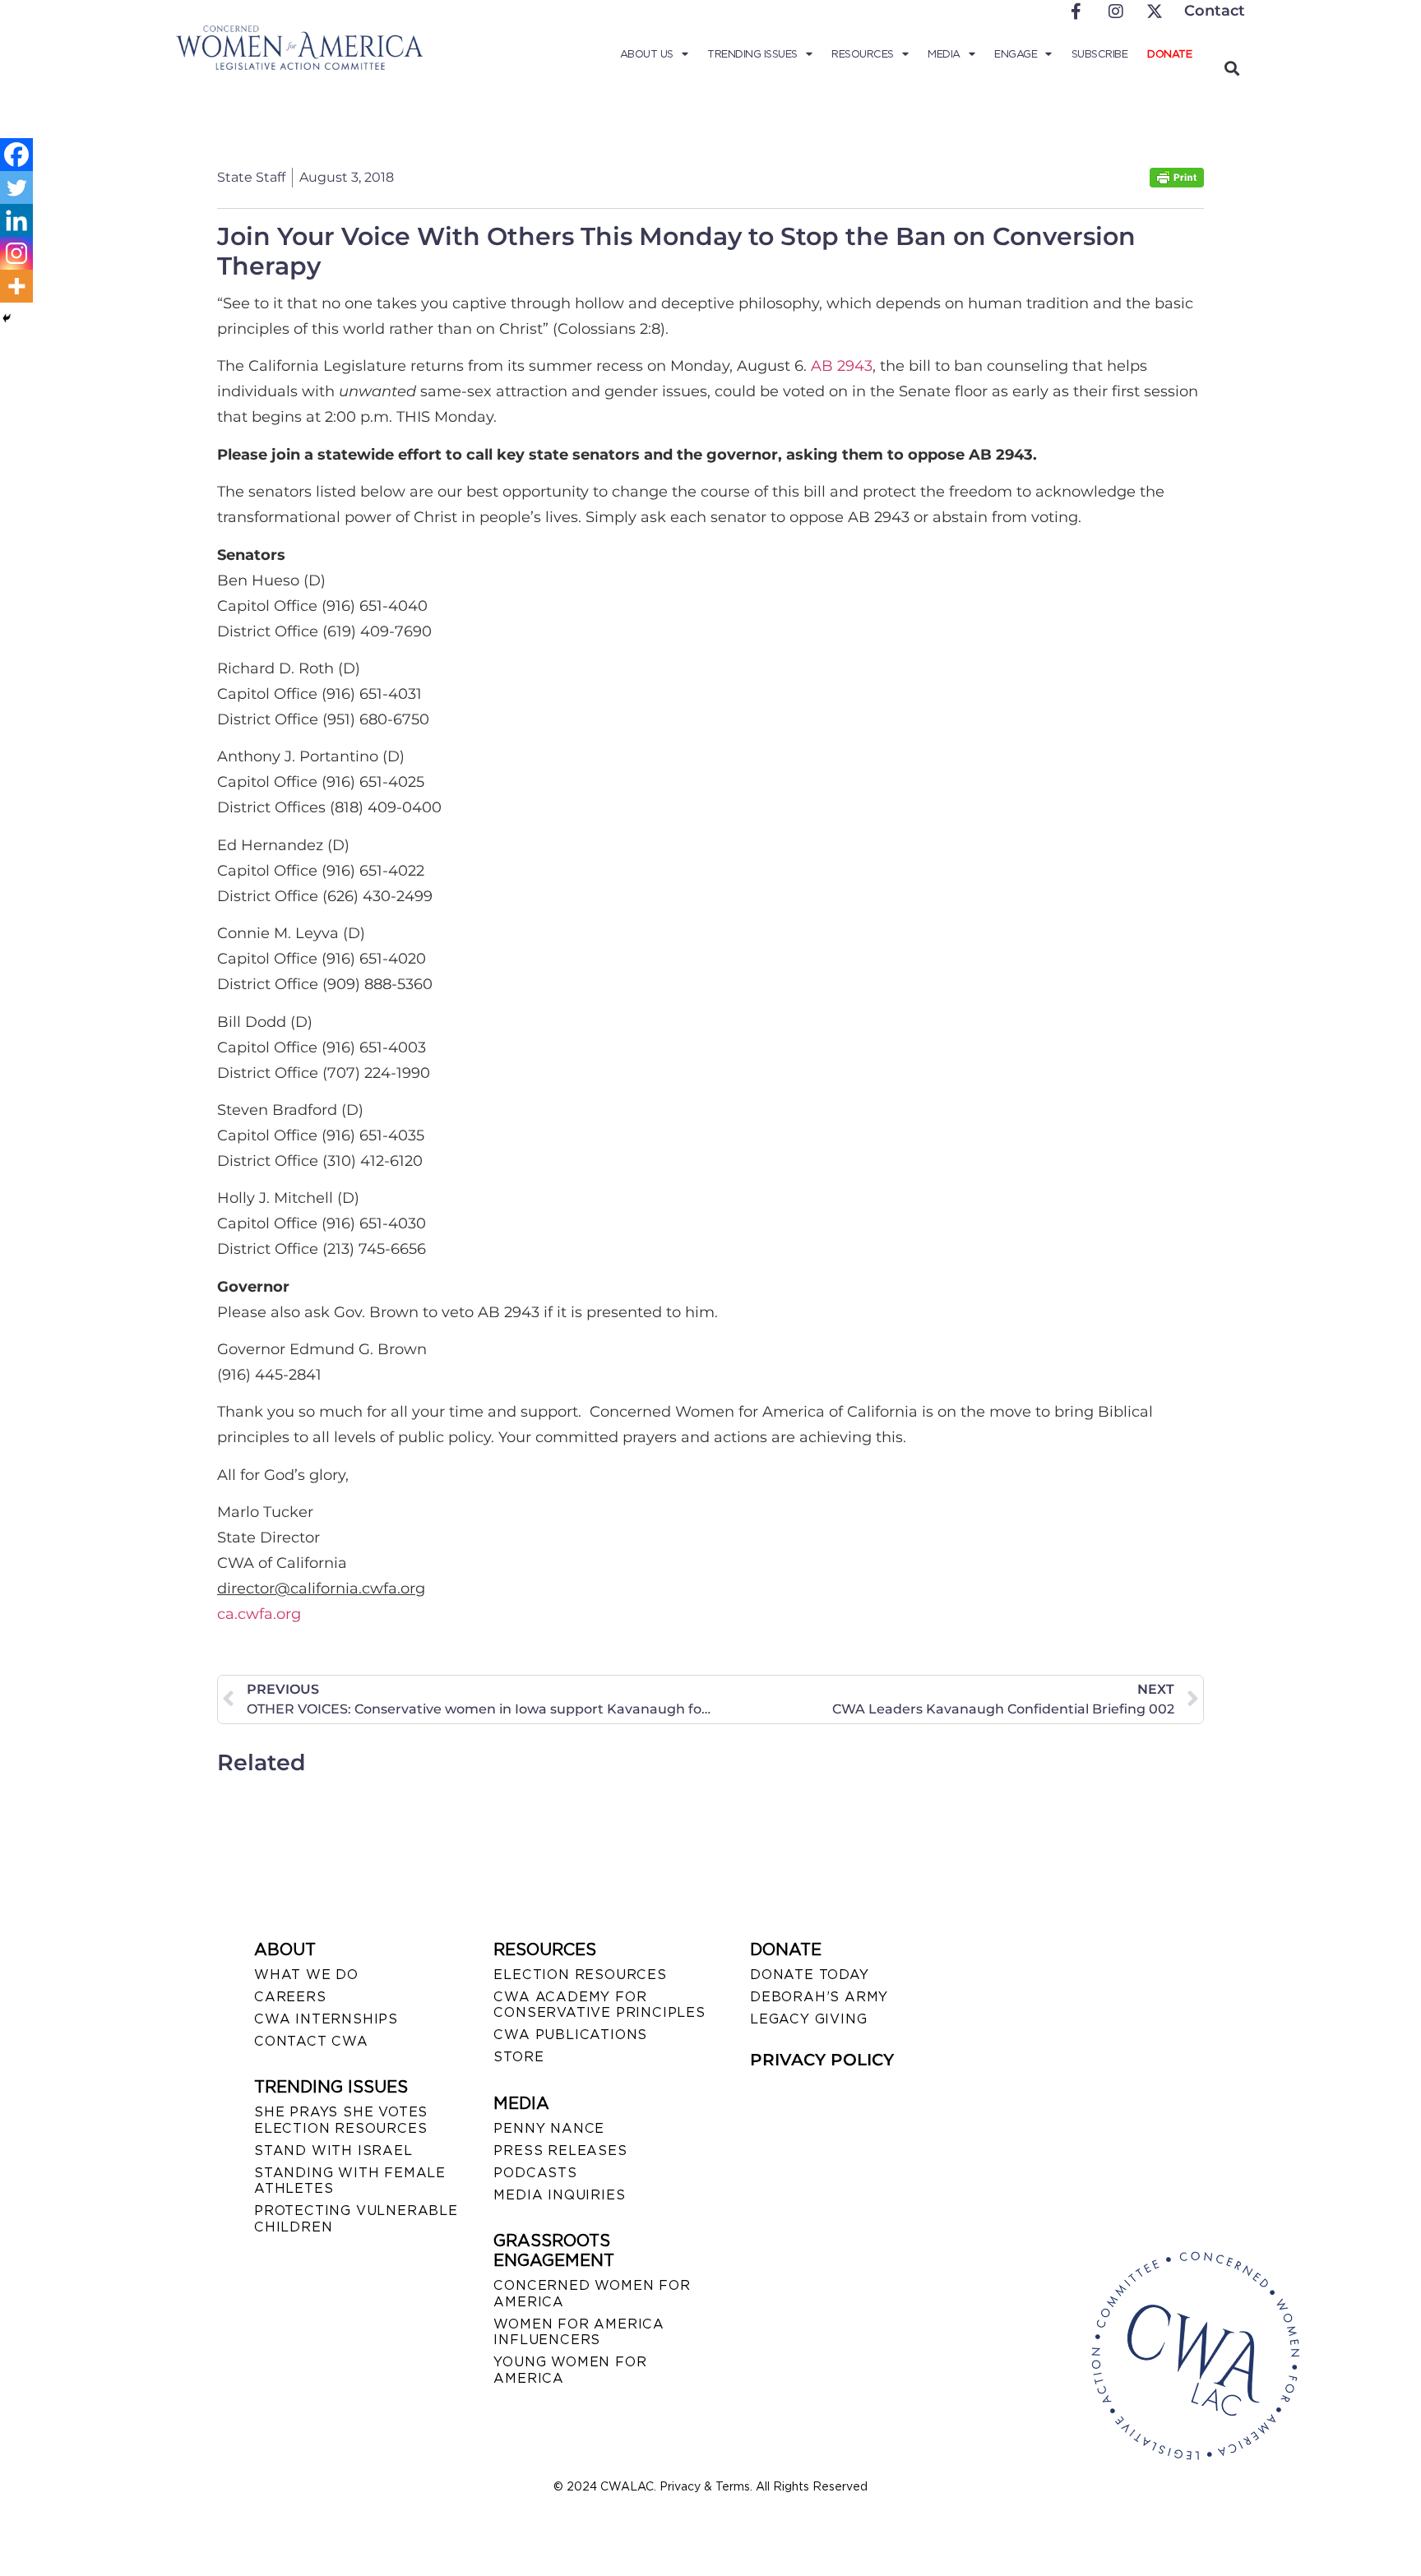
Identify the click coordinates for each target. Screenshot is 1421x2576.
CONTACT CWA (311, 2041)
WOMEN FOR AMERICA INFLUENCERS (579, 2332)
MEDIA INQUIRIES (559, 2195)
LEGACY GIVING (808, 2019)
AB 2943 (842, 366)
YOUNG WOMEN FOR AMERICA (570, 2370)
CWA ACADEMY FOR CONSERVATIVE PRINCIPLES (599, 2005)
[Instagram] (16, 253)
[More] (16, 286)
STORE (518, 2057)
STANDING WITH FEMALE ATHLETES (350, 2181)
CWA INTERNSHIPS (326, 2019)
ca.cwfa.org (259, 1614)
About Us (647, 54)
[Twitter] (16, 187)
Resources (863, 54)
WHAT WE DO (306, 1975)
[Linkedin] (16, 220)
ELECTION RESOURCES (580, 1975)
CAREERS (290, 1997)
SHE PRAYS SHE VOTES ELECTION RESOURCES (341, 2120)
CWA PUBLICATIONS (570, 2035)
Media (944, 54)
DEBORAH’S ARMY (819, 1997)
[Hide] (7, 318)
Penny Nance (549, 2128)
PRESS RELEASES (560, 2151)
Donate (1169, 54)
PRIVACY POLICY (822, 2060)
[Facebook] (16, 155)
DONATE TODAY (810, 1975)
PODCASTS (535, 2173)
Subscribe (1100, 54)
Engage (1016, 54)
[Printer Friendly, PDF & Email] (1177, 183)
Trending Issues (752, 54)
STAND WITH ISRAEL (333, 2151)
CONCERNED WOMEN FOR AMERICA (592, 2293)
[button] (1231, 68)
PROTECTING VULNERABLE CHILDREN (356, 2218)
